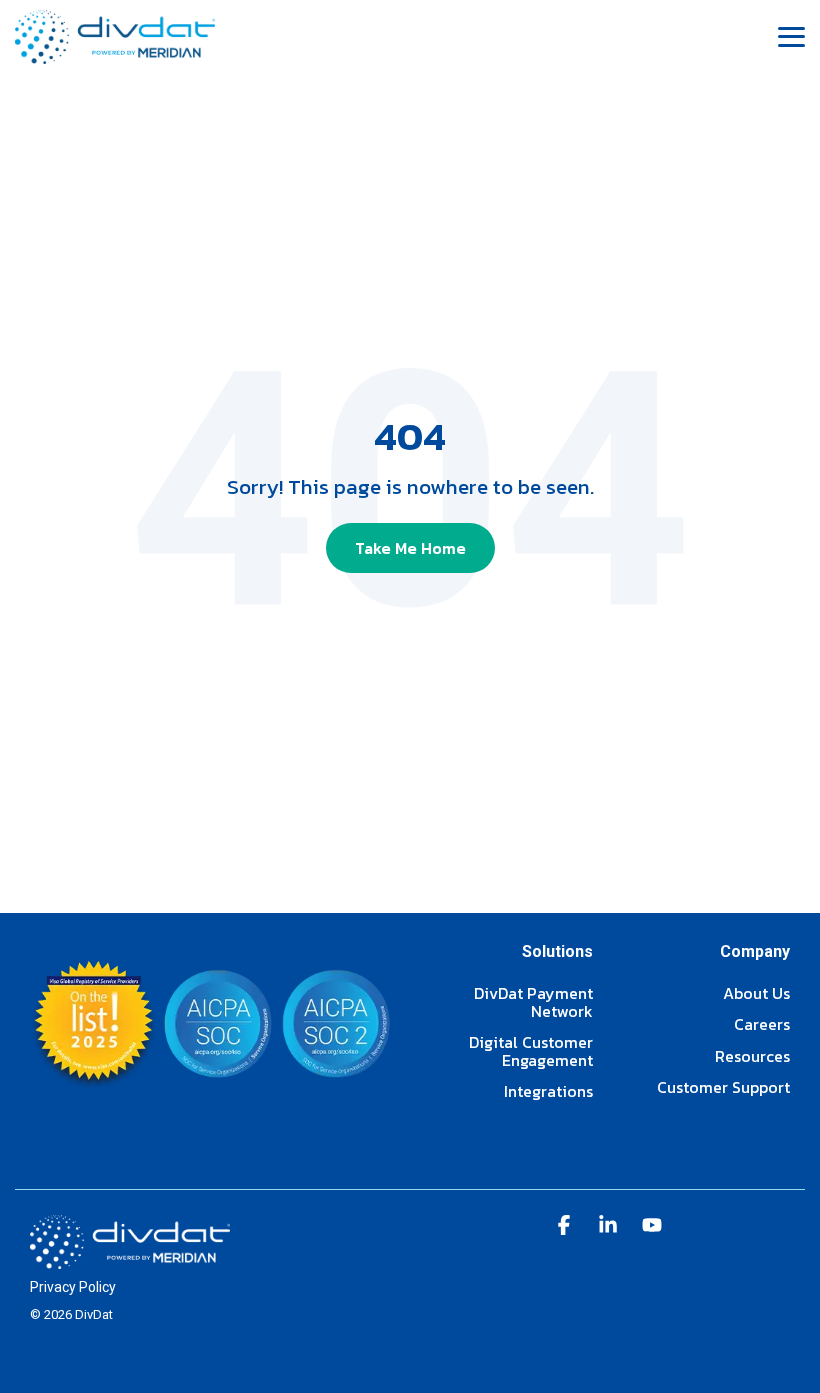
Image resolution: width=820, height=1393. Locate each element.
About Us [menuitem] (756, 994)
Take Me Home (410, 548)
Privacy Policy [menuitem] (73, 1287)
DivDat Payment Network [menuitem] (533, 1002)
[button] (791, 35)
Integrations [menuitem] (548, 1092)
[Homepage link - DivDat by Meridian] (130, 1258)
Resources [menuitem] (752, 1057)
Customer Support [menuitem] (723, 1088)
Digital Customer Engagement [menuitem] (531, 1051)
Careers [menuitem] (762, 1025)
